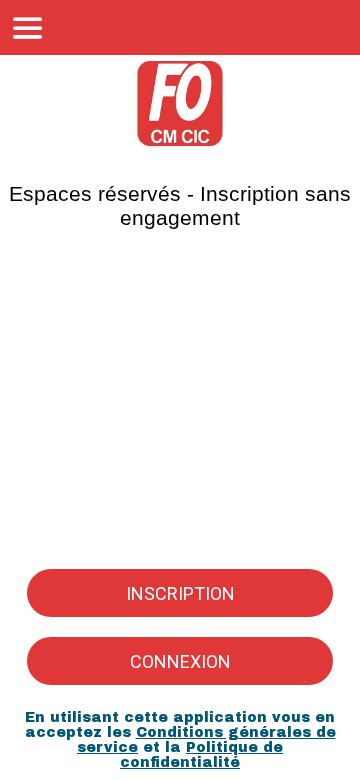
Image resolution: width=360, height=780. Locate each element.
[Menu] (28, 28)
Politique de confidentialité (201, 755)
